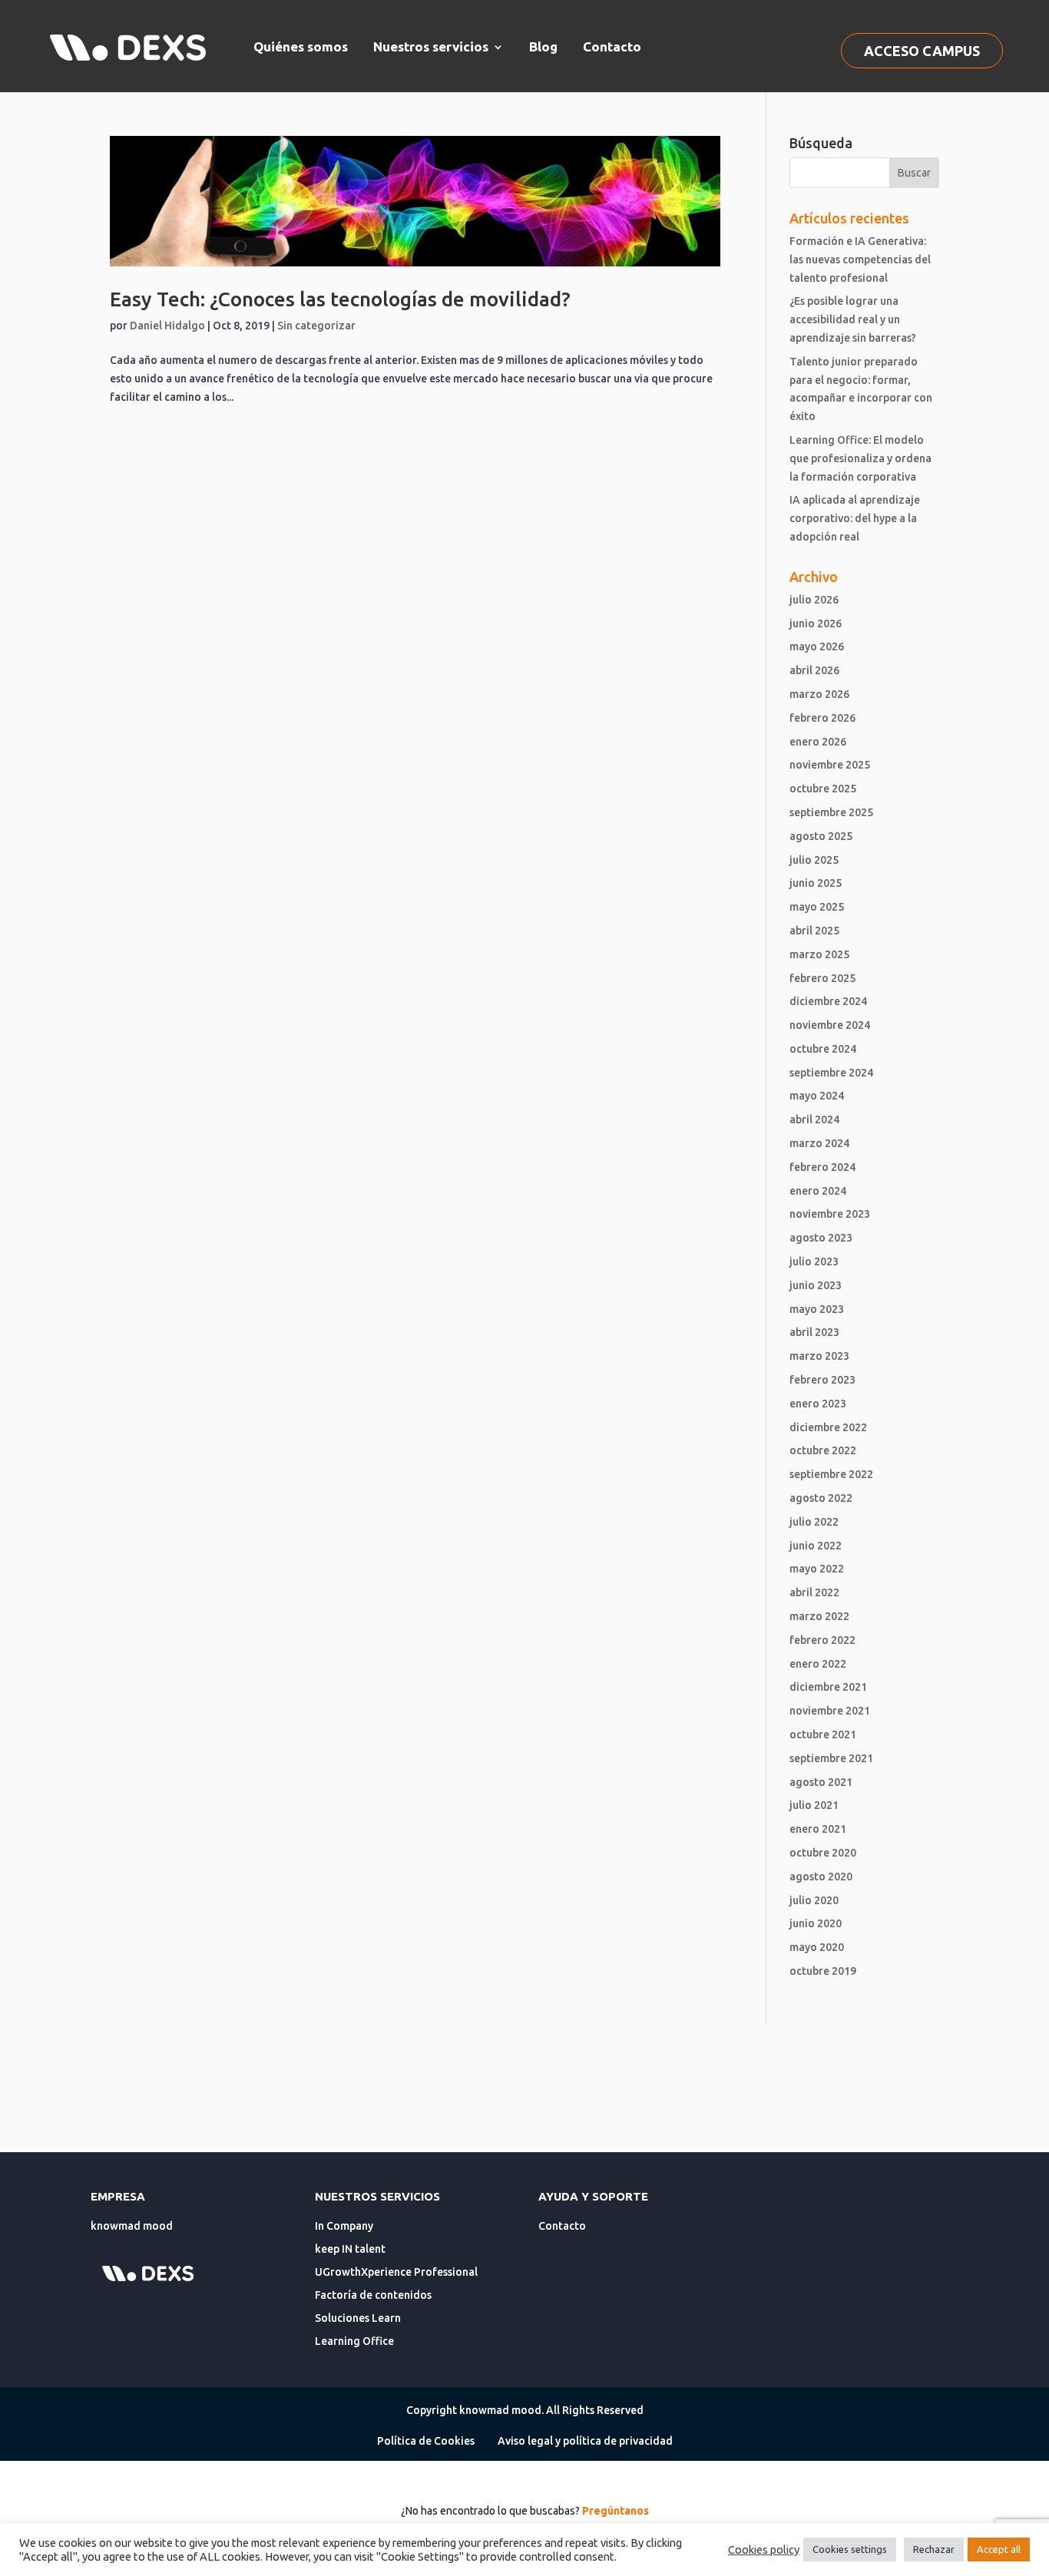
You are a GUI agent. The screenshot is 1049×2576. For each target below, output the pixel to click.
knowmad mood (132, 2226)
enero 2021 (818, 1829)
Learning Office (354, 2341)
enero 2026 (818, 742)
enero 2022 (818, 1664)
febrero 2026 (822, 718)
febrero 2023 (822, 1380)
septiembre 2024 (831, 1073)
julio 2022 (814, 1522)
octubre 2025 (823, 789)
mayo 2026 (817, 646)
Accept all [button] (999, 2549)
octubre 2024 (823, 1049)
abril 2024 (814, 1119)
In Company (344, 2226)
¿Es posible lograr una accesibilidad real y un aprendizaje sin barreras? (853, 319)
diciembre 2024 (828, 1001)
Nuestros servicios (431, 46)
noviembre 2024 (830, 1025)
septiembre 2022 (831, 1474)
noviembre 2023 (830, 1214)
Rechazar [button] (934, 2549)
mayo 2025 (817, 907)
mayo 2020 (817, 1947)
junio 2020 (816, 1923)
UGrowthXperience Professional (396, 2272)
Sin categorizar (316, 326)
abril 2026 (814, 670)
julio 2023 (814, 1262)
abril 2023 (814, 1332)
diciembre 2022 (828, 1427)
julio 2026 (814, 600)
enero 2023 (818, 1404)
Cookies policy (764, 2550)
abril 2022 (814, 1592)
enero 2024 (818, 1191)
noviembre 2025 (830, 765)
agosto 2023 (821, 1238)
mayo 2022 (817, 1569)
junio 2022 (816, 1546)
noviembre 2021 (830, 1711)
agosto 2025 (821, 836)
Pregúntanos (616, 2511)
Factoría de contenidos (373, 2295)
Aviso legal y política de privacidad (585, 2441)
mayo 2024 (817, 1096)
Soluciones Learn (358, 2318)
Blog (543, 46)
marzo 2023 (819, 1356)
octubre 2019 (823, 1971)
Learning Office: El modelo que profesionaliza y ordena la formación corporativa (860, 458)
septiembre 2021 (831, 1758)
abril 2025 (814, 931)
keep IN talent (350, 2249)
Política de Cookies (426, 2441)
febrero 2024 (822, 1167)
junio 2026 (816, 623)
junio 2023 (816, 1285)
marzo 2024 (819, 1143)
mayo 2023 (817, 1309)
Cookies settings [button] (850, 2549)
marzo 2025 (819, 954)
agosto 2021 (821, 1782)
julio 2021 (814, 1805)
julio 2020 (814, 1900)
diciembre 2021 (828, 1687)
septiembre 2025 (831, 812)
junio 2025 (816, 883)
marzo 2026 (819, 694)
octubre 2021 (823, 1734)
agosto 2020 (821, 1877)
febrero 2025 (822, 978)
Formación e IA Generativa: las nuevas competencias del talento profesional (860, 260)
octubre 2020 (823, 1853)
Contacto (612, 46)
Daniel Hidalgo (167, 326)
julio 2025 (814, 860)
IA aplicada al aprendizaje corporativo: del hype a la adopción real (855, 518)
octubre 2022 (823, 1450)
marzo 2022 (819, 1616)
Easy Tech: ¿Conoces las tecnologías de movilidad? (340, 299)
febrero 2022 (822, 1640)
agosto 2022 (821, 1498)
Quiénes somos (301, 46)
